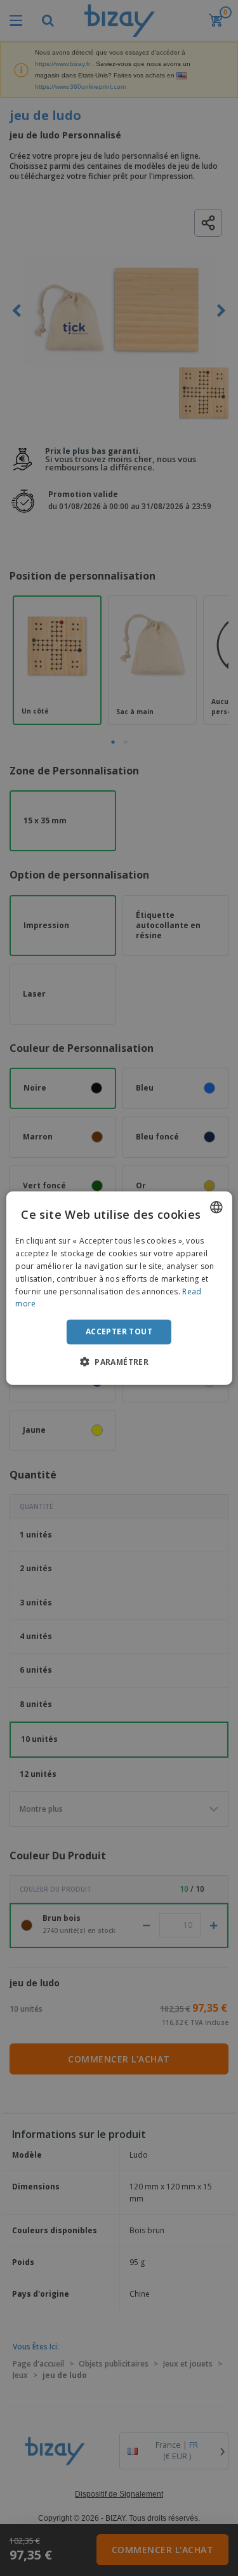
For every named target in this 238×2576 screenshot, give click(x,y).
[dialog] (119, 1288)
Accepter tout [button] (119, 1331)
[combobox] (216, 1207)
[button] (119, 1361)
